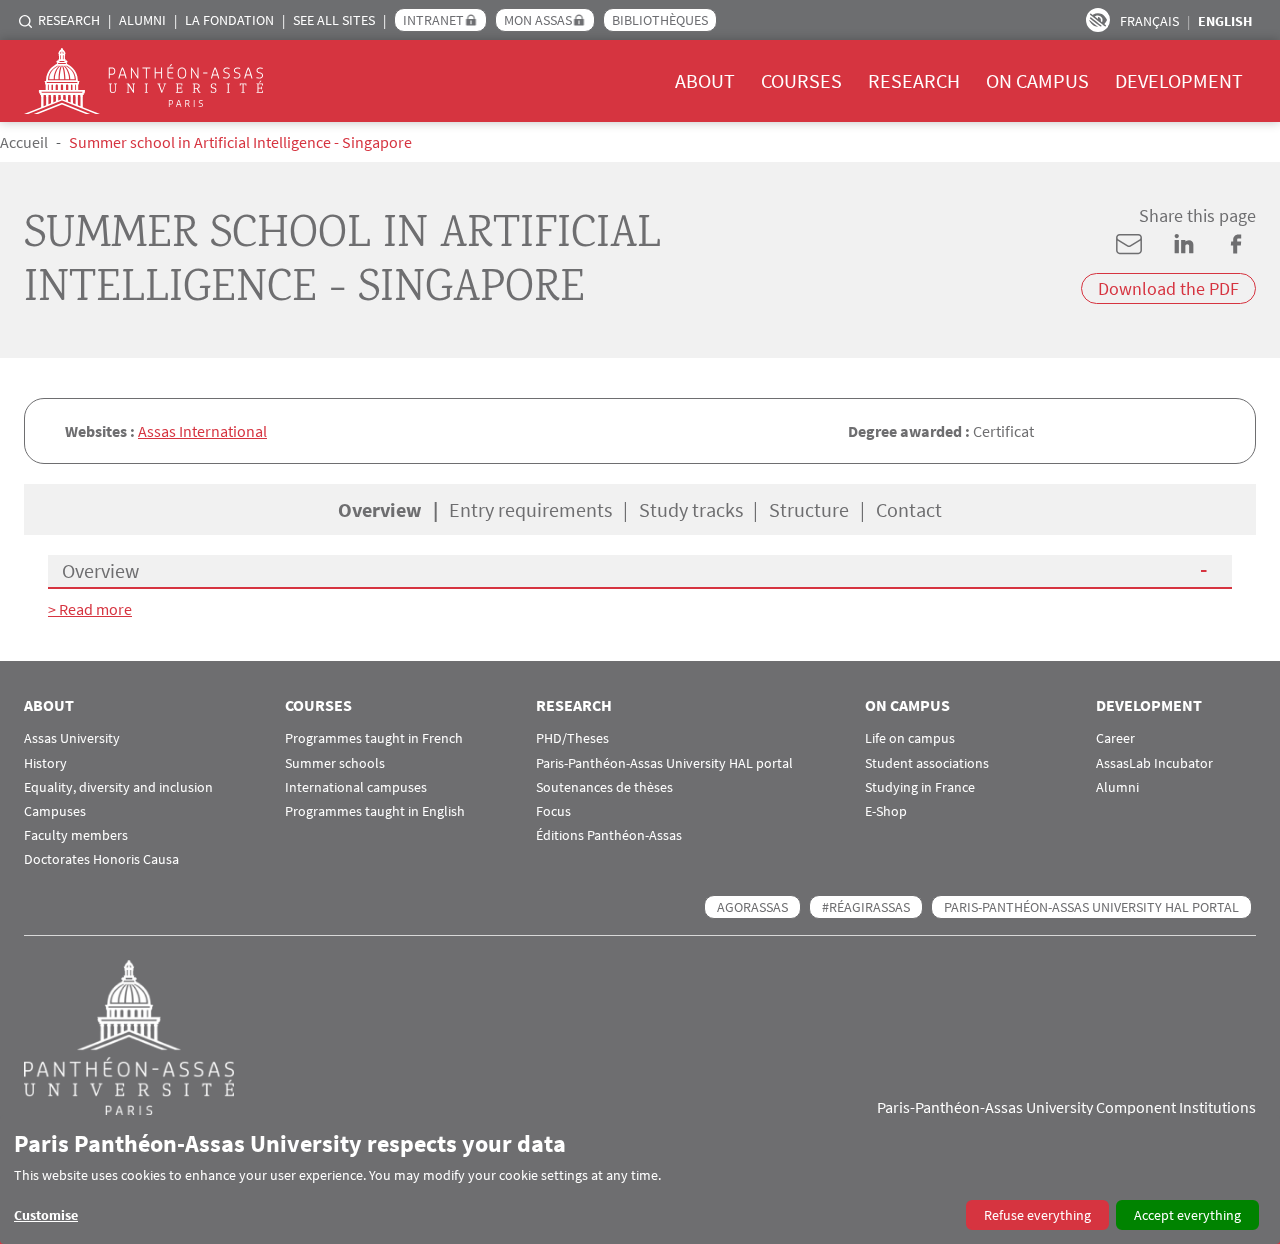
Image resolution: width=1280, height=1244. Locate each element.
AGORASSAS (752, 907)
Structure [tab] (809, 509)
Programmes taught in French (374, 738)
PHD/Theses (572, 738)
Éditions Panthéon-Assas (609, 835)
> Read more (90, 609)
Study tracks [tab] (691, 509)
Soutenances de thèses (604, 787)
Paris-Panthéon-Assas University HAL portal (664, 763)
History (45, 763)
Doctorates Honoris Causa (101, 859)
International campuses (356, 787)
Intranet (433, 20)
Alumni (142, 20)
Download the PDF (1168, 288)
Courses (801, 80)
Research (69, 20)
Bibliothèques (660, 20)
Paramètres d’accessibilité (1098, 20)
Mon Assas (538, 20)
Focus (553, 811)
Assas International (202, 431)
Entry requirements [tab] (530, 509)
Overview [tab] (380, 509)
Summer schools (335, 763)
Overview (100, 570)
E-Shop (886, 811)
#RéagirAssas (866, 907)
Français (1149, 21)
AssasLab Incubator (1154, 763)
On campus (1037, 80)
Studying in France (920, 787)
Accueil (24, 142)
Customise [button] (46, 1215)
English (1225, 21)
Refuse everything (1037, 1215)
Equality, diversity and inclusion (118, 787)
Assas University (72, 738)
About (705, 80)
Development (1179, 80)
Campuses (55, 811)
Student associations (927, 763)
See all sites (334, 20)
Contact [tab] (909, 509)
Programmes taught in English (375, 811)
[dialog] (640, 1179)
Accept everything (1187, 1215)
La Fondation (229, 20)
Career (1115, 738)
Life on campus (910, 738)
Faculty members (76, 835)
